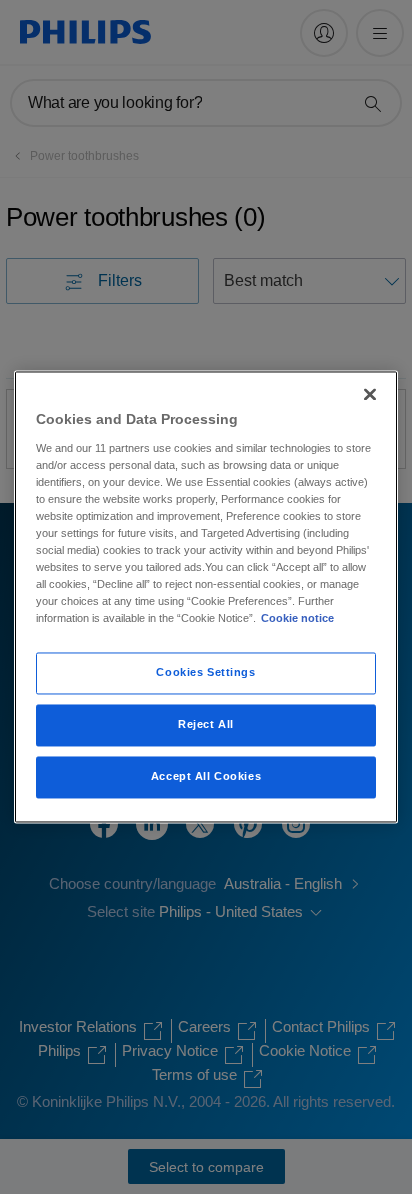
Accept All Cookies (206, 777)
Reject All (206, 725)
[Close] (370, 394)
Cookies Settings (205, 673)
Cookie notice (297, 619)
